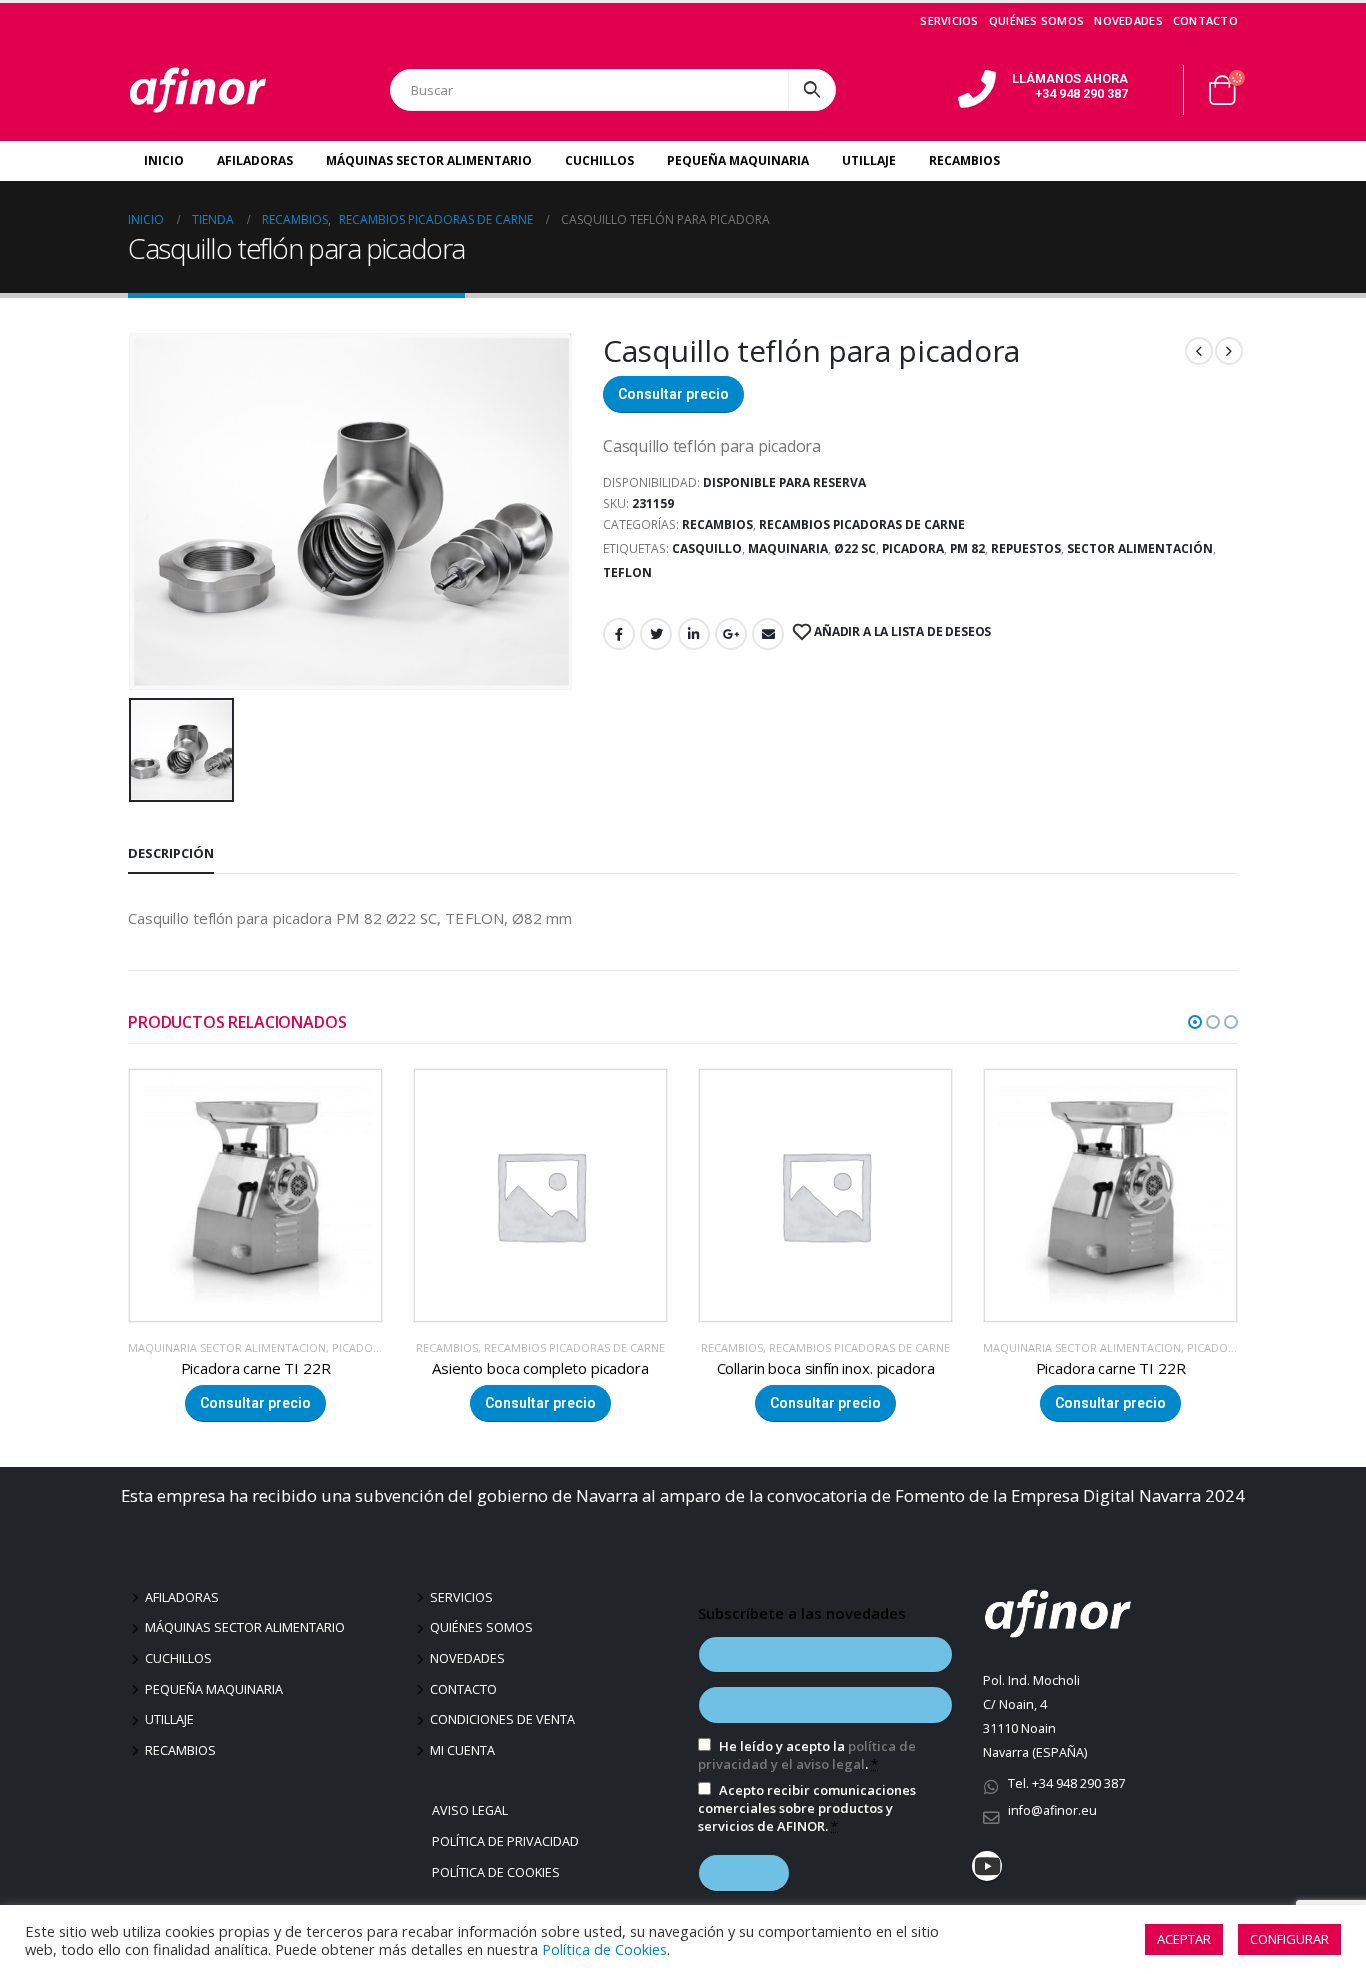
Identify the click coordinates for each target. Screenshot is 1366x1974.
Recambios (964, 160)
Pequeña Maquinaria (738, 160)
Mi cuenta (462, 1750)
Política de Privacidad (508, 1841)
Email (768, 634)
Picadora (913, 548)
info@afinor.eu (1052, 1810)
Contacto (1205, 20)
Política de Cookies (498, 1872)
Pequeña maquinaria (214, 1689)
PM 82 (967, 548)
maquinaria (788, 548)
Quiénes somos (1037, 20)
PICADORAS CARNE (951, 1347)
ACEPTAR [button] (1184, 1939)
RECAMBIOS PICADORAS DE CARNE (862, 524)
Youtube (987, 1866)
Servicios (949, 20)
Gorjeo (656, 634)
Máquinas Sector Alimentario (429, 160)
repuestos (1026, 548)
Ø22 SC (855, 548)
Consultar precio (673, 394)
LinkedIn (694, 634)
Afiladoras (255, 160)
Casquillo (707, 548)
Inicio (164, 160)
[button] (1195, 1022)
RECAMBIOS (717, 524)
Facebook (619, 634)
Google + (731, 634)
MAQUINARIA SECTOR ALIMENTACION (797, 1347)
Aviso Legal (472, 1810)
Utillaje (869, 160)
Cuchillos (599, 160)
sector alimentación (1140, 548)
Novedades (1128, 20)
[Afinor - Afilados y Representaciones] (198, 90)
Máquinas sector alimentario (245, 1627)
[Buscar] (812, 90)
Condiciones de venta (502, 1719)
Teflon (627, 572)
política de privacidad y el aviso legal (807, 1755)
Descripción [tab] (171, 853)
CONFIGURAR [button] (1289, 1939)
